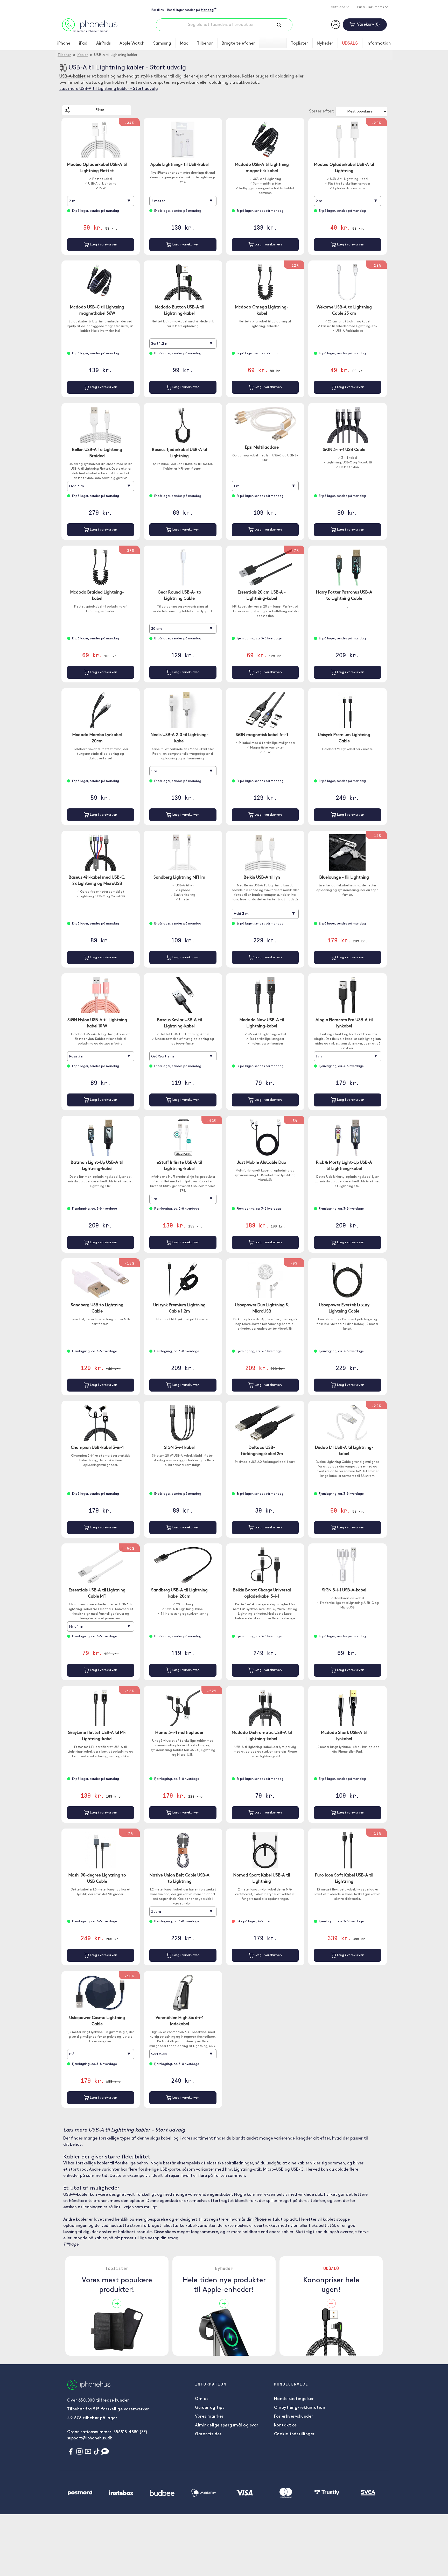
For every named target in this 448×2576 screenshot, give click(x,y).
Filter (100, 110)
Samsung (162, 44)
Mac (184, 44)
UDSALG (350, 44)
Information (379, 44)
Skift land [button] (338, 7)
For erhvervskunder (294, 2417)
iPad (83, 44)
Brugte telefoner (238, 44)
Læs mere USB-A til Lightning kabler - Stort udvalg (109, 89)
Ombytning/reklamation (300, 2408)
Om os (202, 2399)
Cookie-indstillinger (294, 2434)
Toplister (299, 44)
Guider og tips (210, 2408)
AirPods (103, 44)
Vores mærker (209, 2417)
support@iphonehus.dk (90, 2438)
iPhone (64, 44)
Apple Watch (132, 44)
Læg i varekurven (103, 245)
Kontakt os (285, 2425)
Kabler (83, 55)
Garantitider (208, 2434)
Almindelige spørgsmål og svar (227, 2425)
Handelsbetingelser (294, 2399)
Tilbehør (205, 44)
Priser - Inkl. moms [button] (371, 7)
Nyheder (325, 44)
